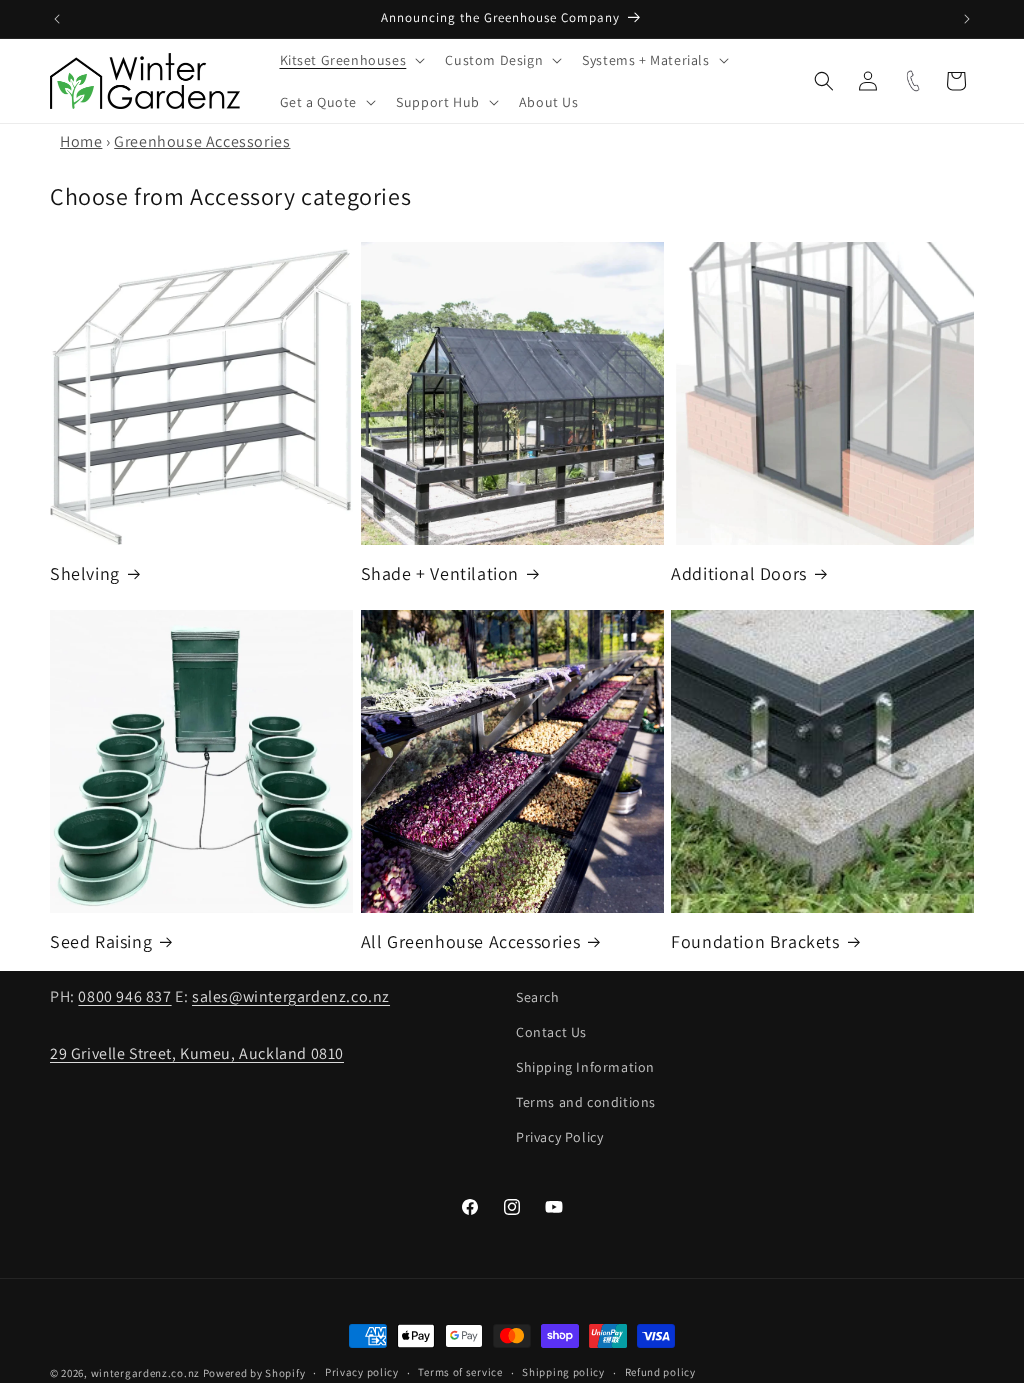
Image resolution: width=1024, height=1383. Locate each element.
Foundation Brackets (755, 941)
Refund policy (660, 1372)
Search (538, 997)
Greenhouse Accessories (202, 141)
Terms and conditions (586, 1102)
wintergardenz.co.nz (145, 1373)
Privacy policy (362, 1372)
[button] (351, 60)
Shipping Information (585, 1067)
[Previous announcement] (57, 19)
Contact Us (551, 1032)
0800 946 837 (124, 996)
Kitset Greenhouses (343, 60)
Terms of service (460, 1372)
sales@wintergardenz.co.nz (291, 996)
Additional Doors (739, 573)
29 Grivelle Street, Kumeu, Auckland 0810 (197, 1053)
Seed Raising (101, 941)
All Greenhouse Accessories (471, 941)
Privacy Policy (559, 1137)
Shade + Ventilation (440, 573)
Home (81, 141)
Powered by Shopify (254, 1373)
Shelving (85, 573)
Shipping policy (563, 1372)
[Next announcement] (967, 19)
